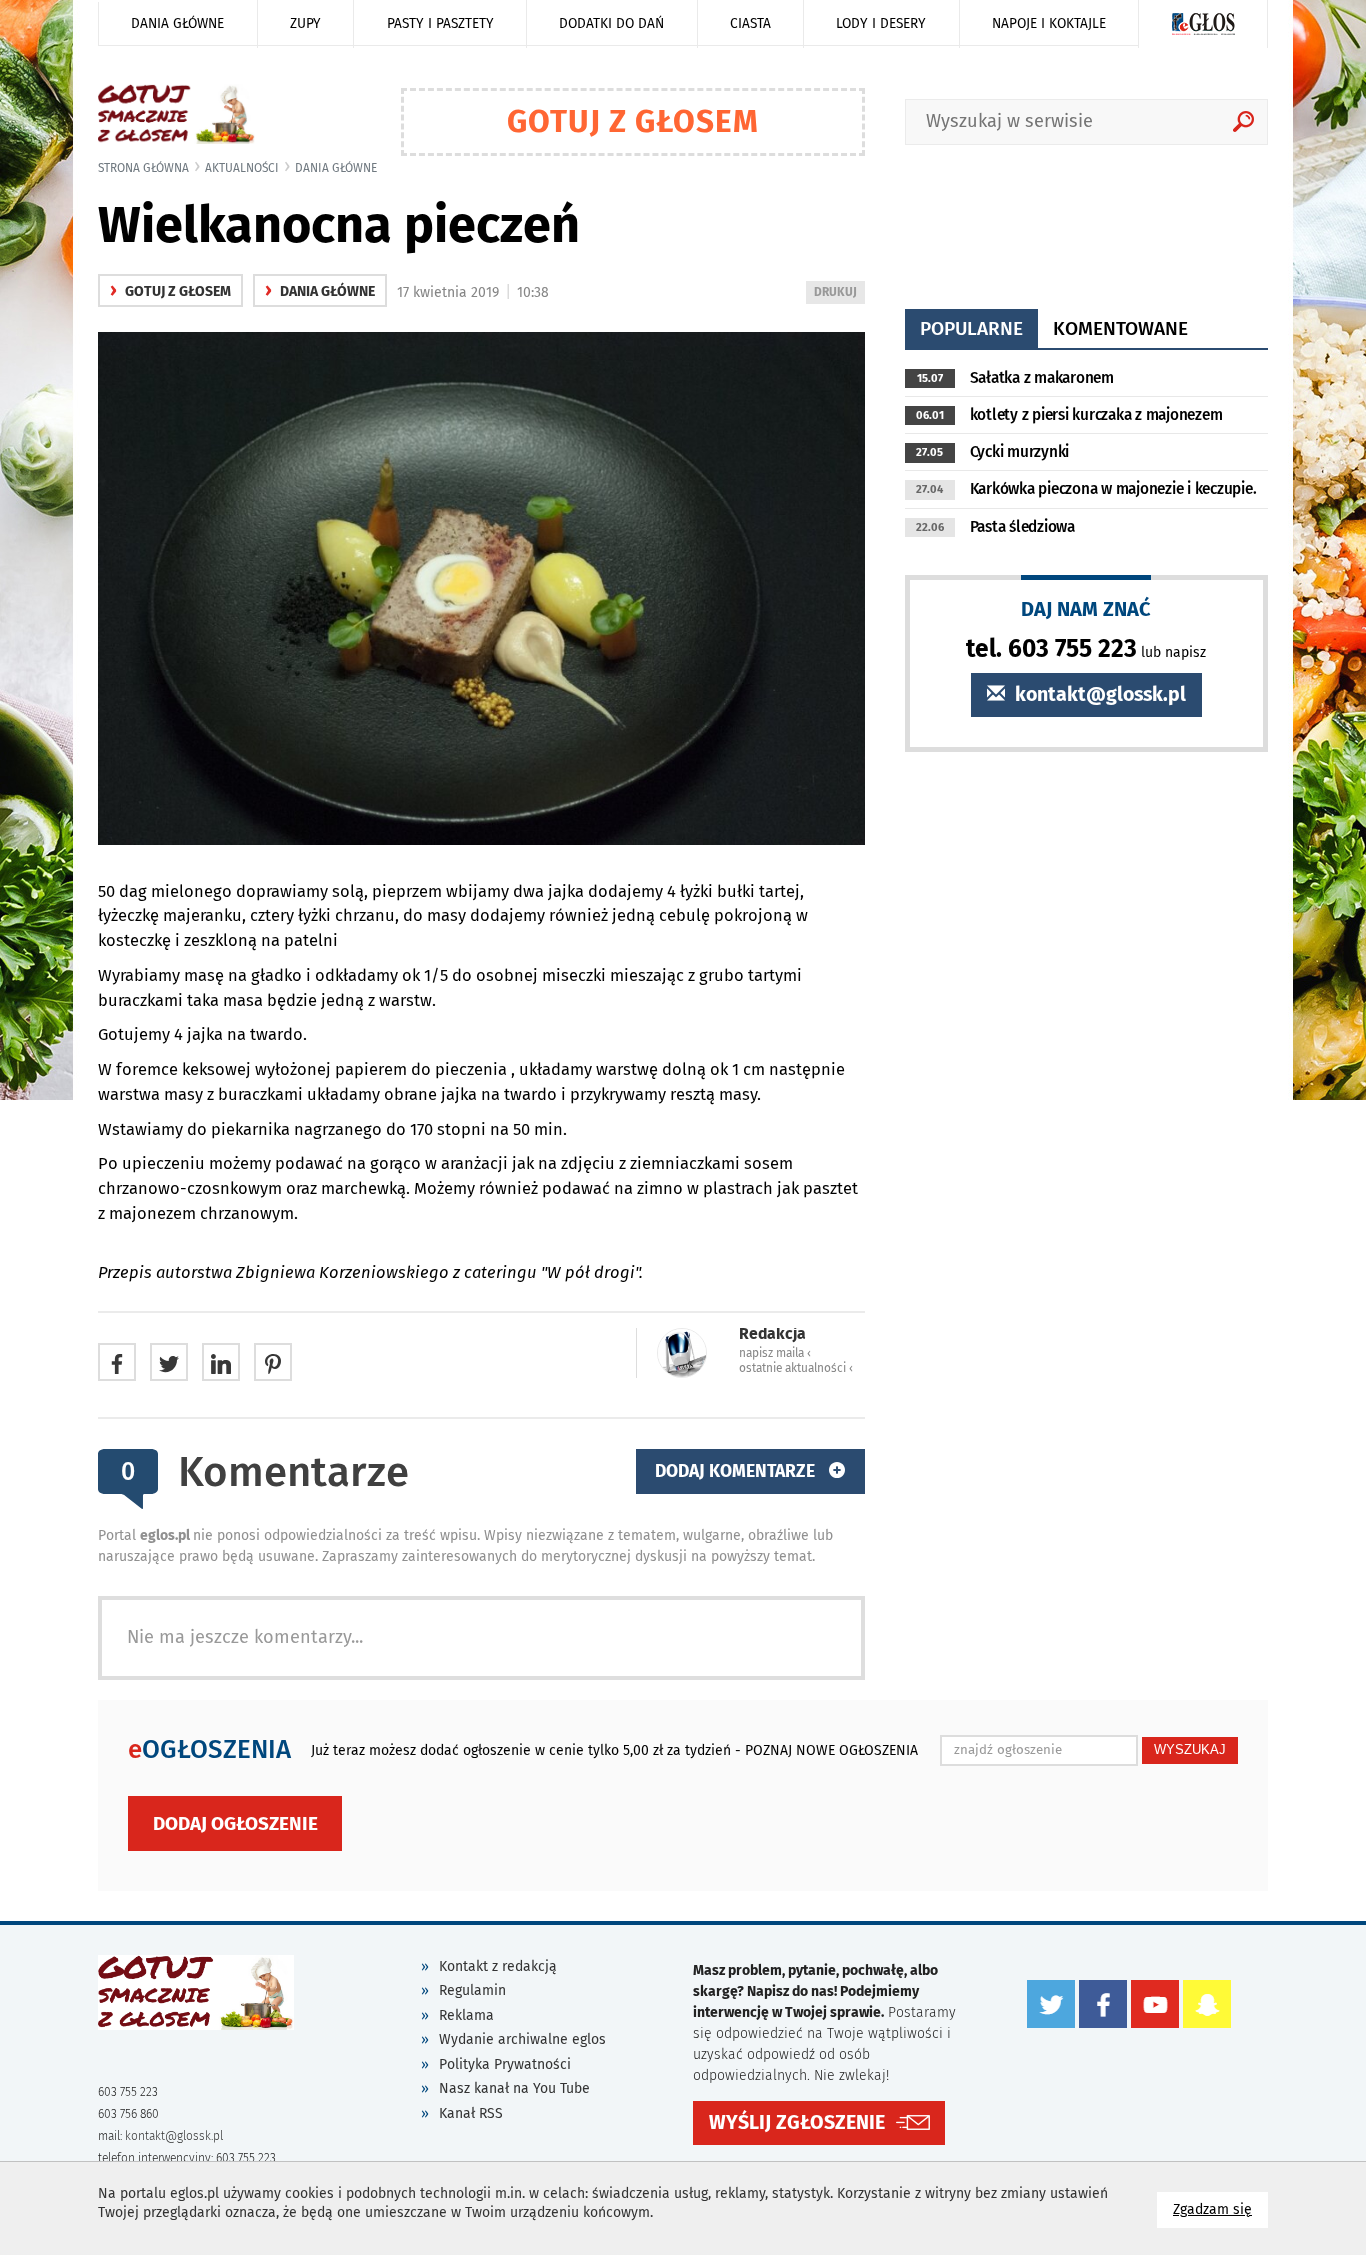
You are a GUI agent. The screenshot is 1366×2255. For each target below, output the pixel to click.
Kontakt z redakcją (498, 1966)
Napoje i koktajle (1049, 23)
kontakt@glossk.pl (1098, 694)
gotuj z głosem (170, 291)
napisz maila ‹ (775, 1353)
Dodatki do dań (611, 23)
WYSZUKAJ (1190, 1749)
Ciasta (750, 23)
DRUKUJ (839, 294)
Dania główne (177, 23)
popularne (971, 328)
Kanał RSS (471, 2113)
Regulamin (472, 1990)
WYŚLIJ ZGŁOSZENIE (797, 2122)
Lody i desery (881, 23)
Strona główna (143, 168)
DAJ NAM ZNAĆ (1086, 608)
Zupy (305, 23)
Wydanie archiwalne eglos (522, 2039)
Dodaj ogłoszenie (235, 1823)
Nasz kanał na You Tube (514, 2088)
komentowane (1120, 328)
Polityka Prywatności (505, 2064)
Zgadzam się (1220, 2209)
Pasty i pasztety (440, 23)
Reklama (466, 2015)
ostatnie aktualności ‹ (796, 1368)
